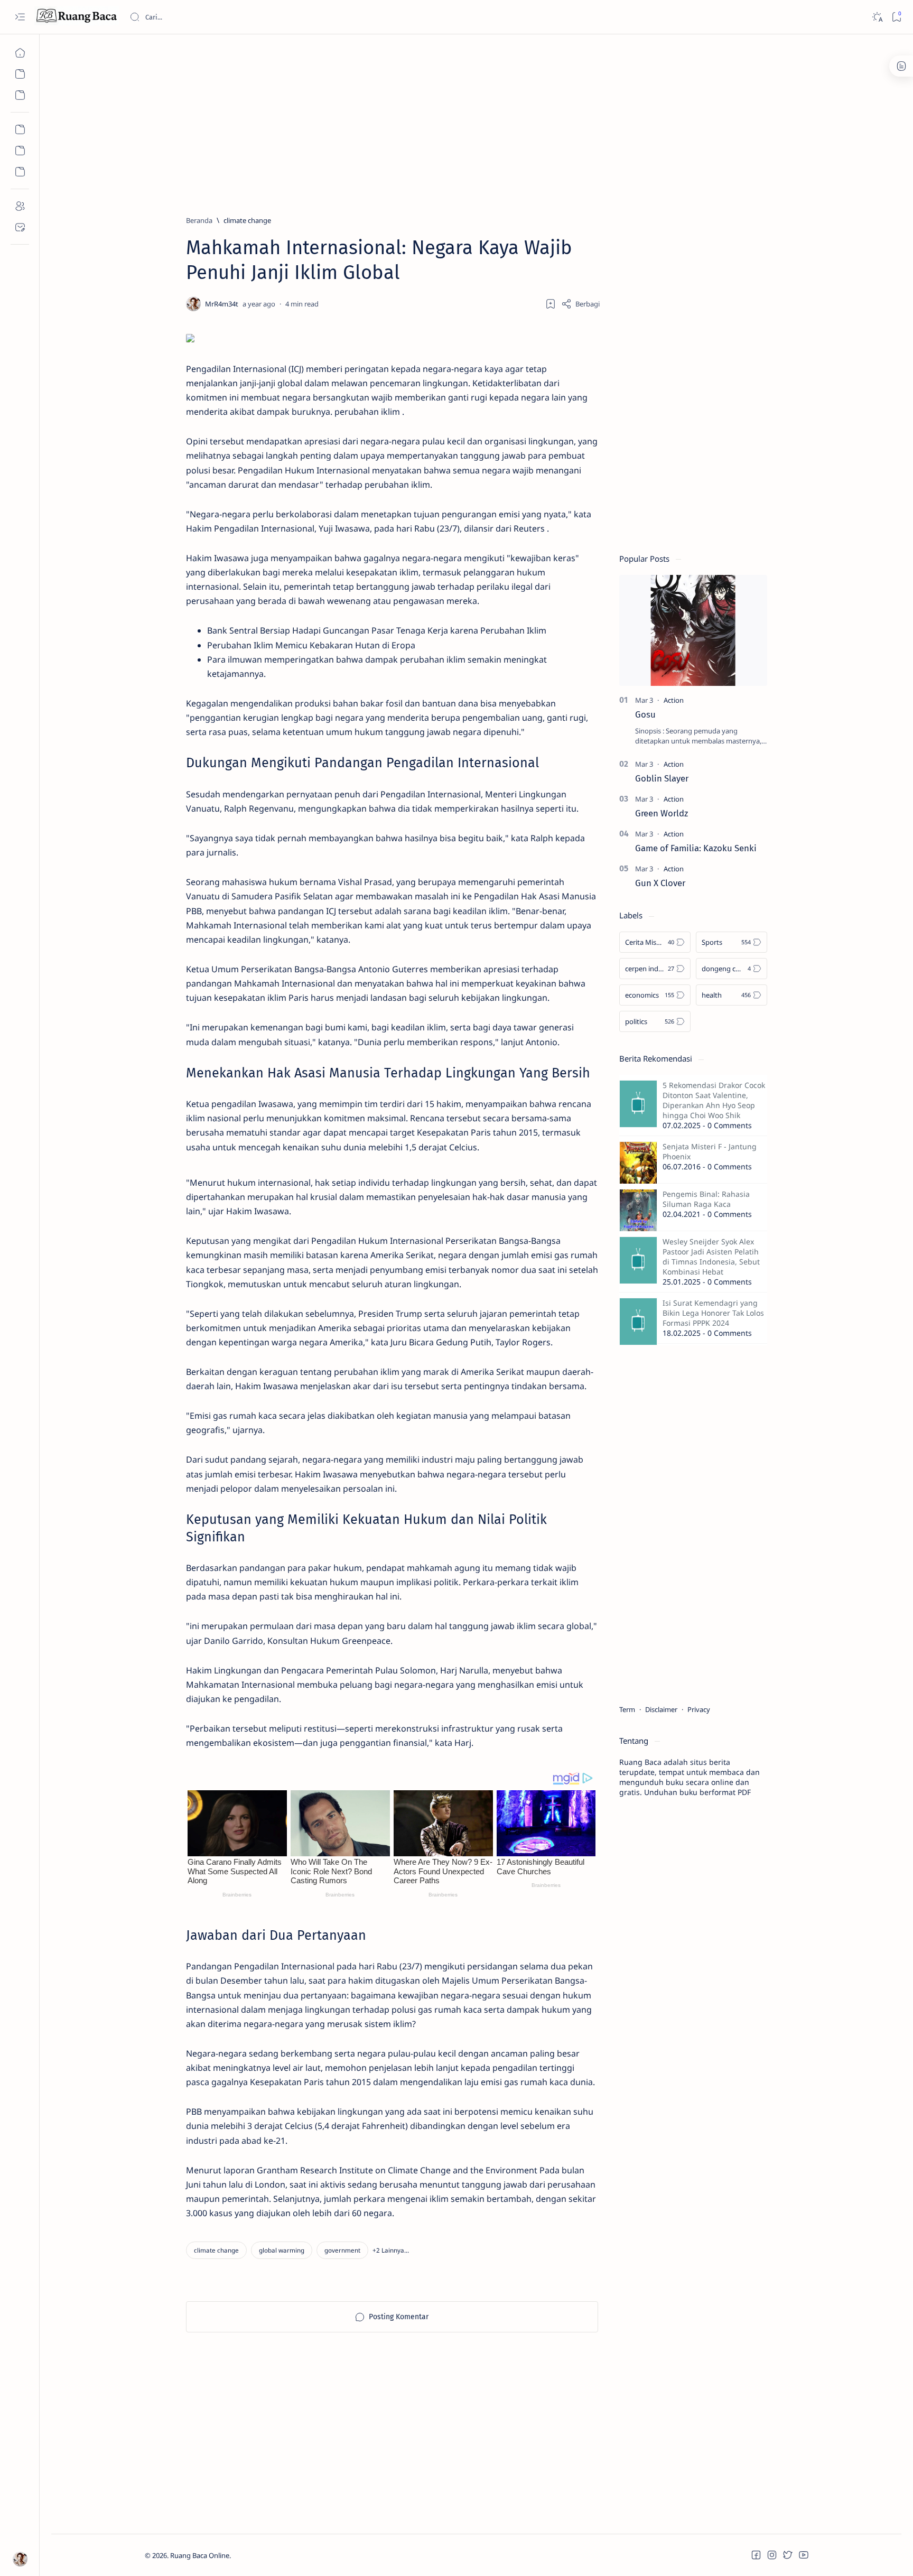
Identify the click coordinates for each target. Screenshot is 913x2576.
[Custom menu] (20, 129)
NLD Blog (281, 2555)
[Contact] (20, 227)
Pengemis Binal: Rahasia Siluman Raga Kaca (706, 1199)
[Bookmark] (896, 17)
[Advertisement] (462, 120)
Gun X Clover (660, 883)
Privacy (699, 1709)
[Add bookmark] (551, 304)
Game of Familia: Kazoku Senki (696, 848)
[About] (20, 206)
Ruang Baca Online (200, 2555)
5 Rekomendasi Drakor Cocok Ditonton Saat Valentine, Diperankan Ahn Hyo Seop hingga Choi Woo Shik (714, 1100)
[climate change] (216, 2250)
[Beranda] (20, 53)
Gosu (645, 714)
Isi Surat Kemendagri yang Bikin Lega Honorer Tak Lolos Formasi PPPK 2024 (713, 1313)
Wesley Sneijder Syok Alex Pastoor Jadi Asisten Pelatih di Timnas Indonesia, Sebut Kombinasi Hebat (711, 1257)
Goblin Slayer (662, 778)
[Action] (674, 700)
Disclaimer (661, 1709)
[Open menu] (20, 17)
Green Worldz (662, 813)
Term (627, 1709)
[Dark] (877, 17)
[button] (391, 2250)
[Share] (580, 304)
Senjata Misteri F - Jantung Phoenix (710, 1151)
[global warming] (282, 2250)
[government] (342, 2250)
